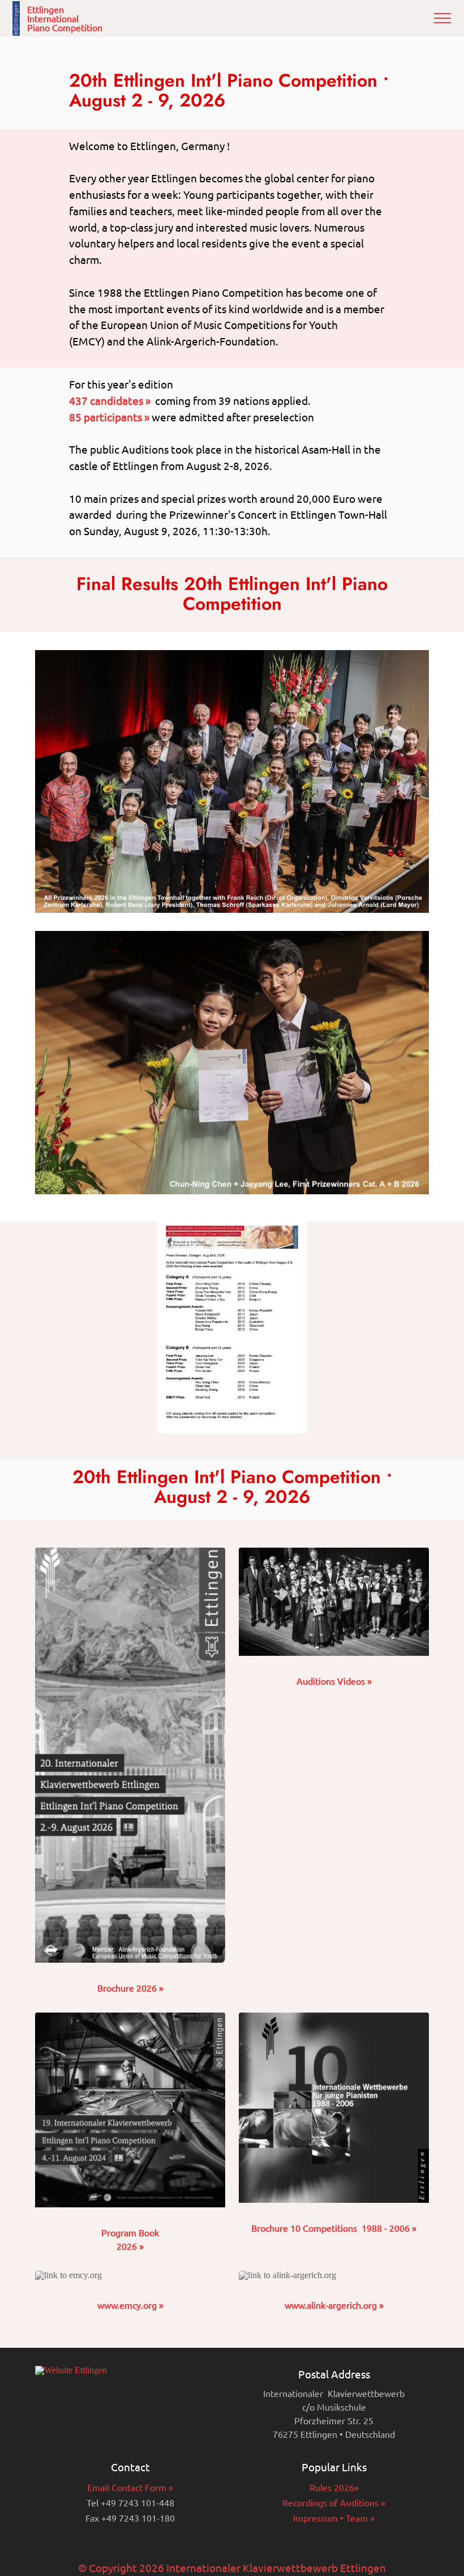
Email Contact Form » (130, 2487)
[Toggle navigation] (443, 18)
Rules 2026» (334, 2487)
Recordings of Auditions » (334, 2502)
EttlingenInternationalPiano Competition (65, 18)
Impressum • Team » (334, 2518)
